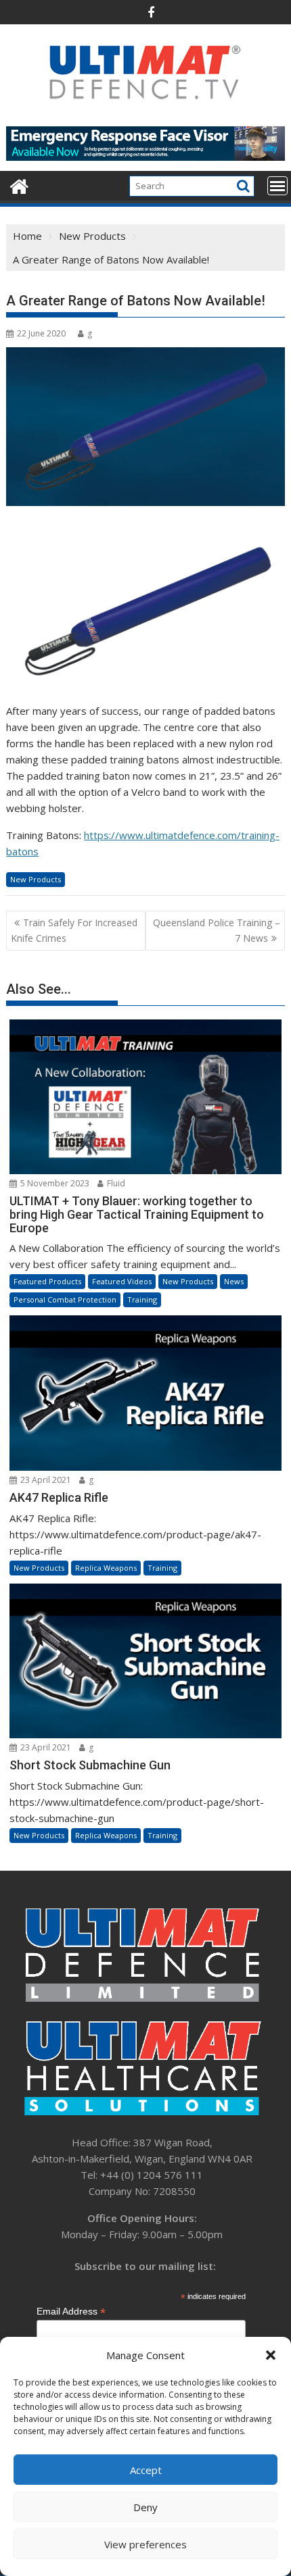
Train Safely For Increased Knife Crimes (74, 930)
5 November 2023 (54, 1183)
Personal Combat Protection (65, 1299)
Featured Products (47, 1281)
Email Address (71, 2312)
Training (142, 1299)
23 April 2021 (45, 1480)
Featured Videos (122, 1281)
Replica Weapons (106, 1568)
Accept (146, 2470)
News (234, 1281)
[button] (271, 2355)
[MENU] (277, 186)
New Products (36, 879)
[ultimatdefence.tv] (19, 185)
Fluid (115, 1183)
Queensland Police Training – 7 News (217, 930)
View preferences (145, 2544)
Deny (145, 2507)
